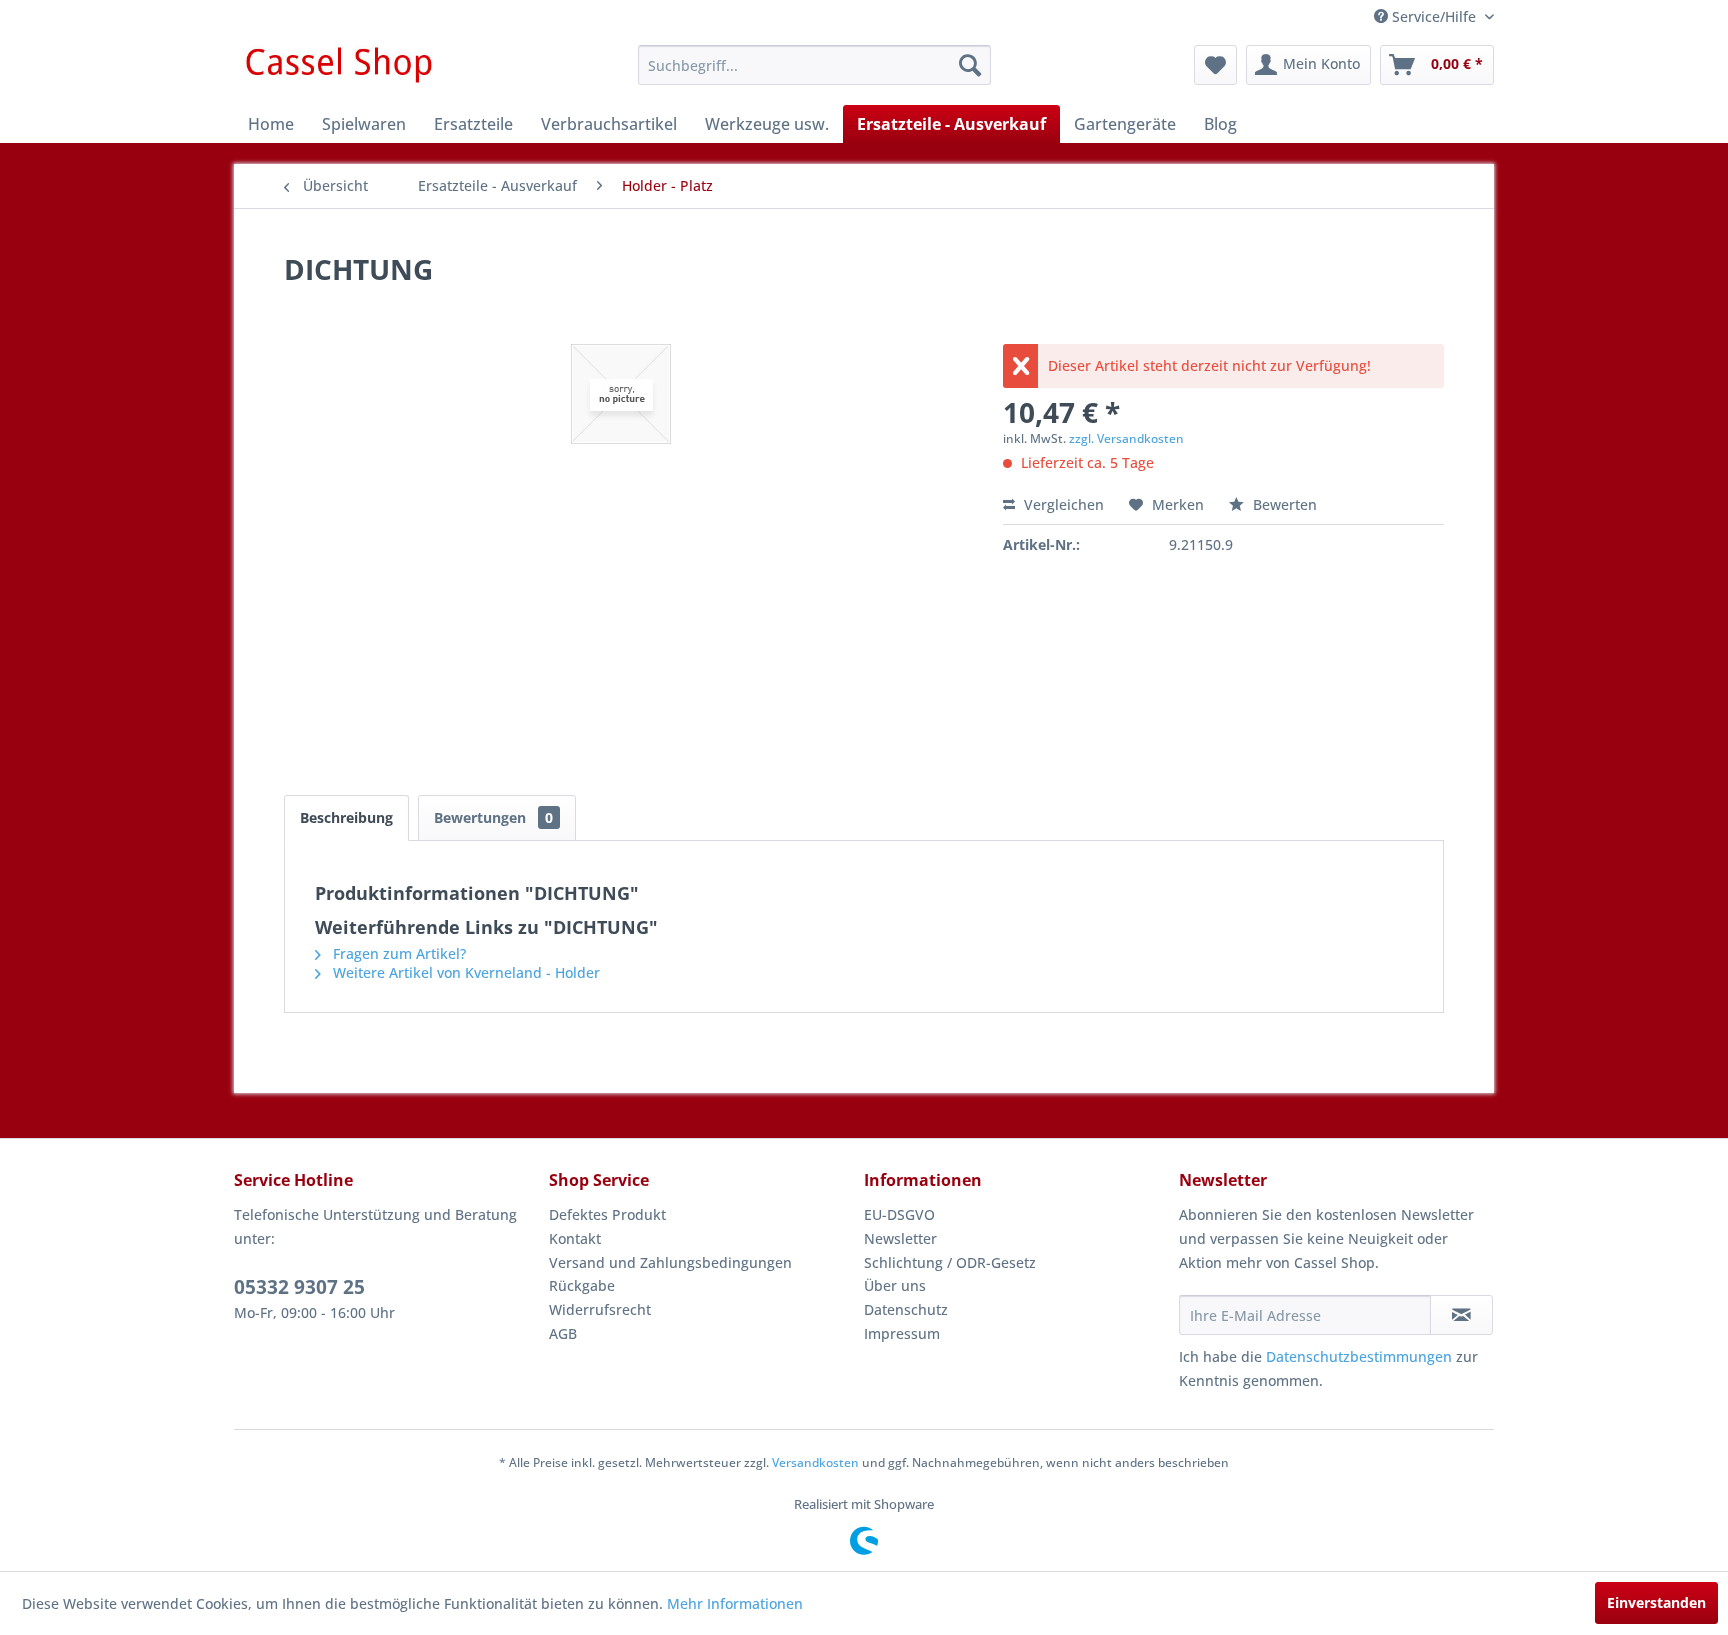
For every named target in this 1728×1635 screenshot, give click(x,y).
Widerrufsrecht (600, 1309)
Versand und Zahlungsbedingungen (670, 1262)
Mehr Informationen (735, 1603)
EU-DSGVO (899, 1214)
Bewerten (1283, 504)
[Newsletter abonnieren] (1461, 1315)
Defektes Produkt (607, 1214)
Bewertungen (493, 817)
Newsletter (900, 1238)
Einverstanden (1656, 1602)
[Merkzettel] (1215, 65)
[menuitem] (814, 65)
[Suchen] (970, 65)
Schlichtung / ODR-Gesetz (950, 1262)
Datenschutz (906, 1309)
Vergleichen (1062, 504)
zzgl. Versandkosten (1126, 438)
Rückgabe (582, 1285)
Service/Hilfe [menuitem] (1434, 16)
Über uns (895, 1285)
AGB (563, 1333)
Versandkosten (815, 1462)
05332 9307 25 (299, 1287)
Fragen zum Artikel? (397, 953)
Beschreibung (346, 817)
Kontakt (575, 1238)
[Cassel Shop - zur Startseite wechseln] (338, 70)
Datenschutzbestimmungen (1359, 1356)
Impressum (902, 1333)
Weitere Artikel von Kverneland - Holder (464, 972)
